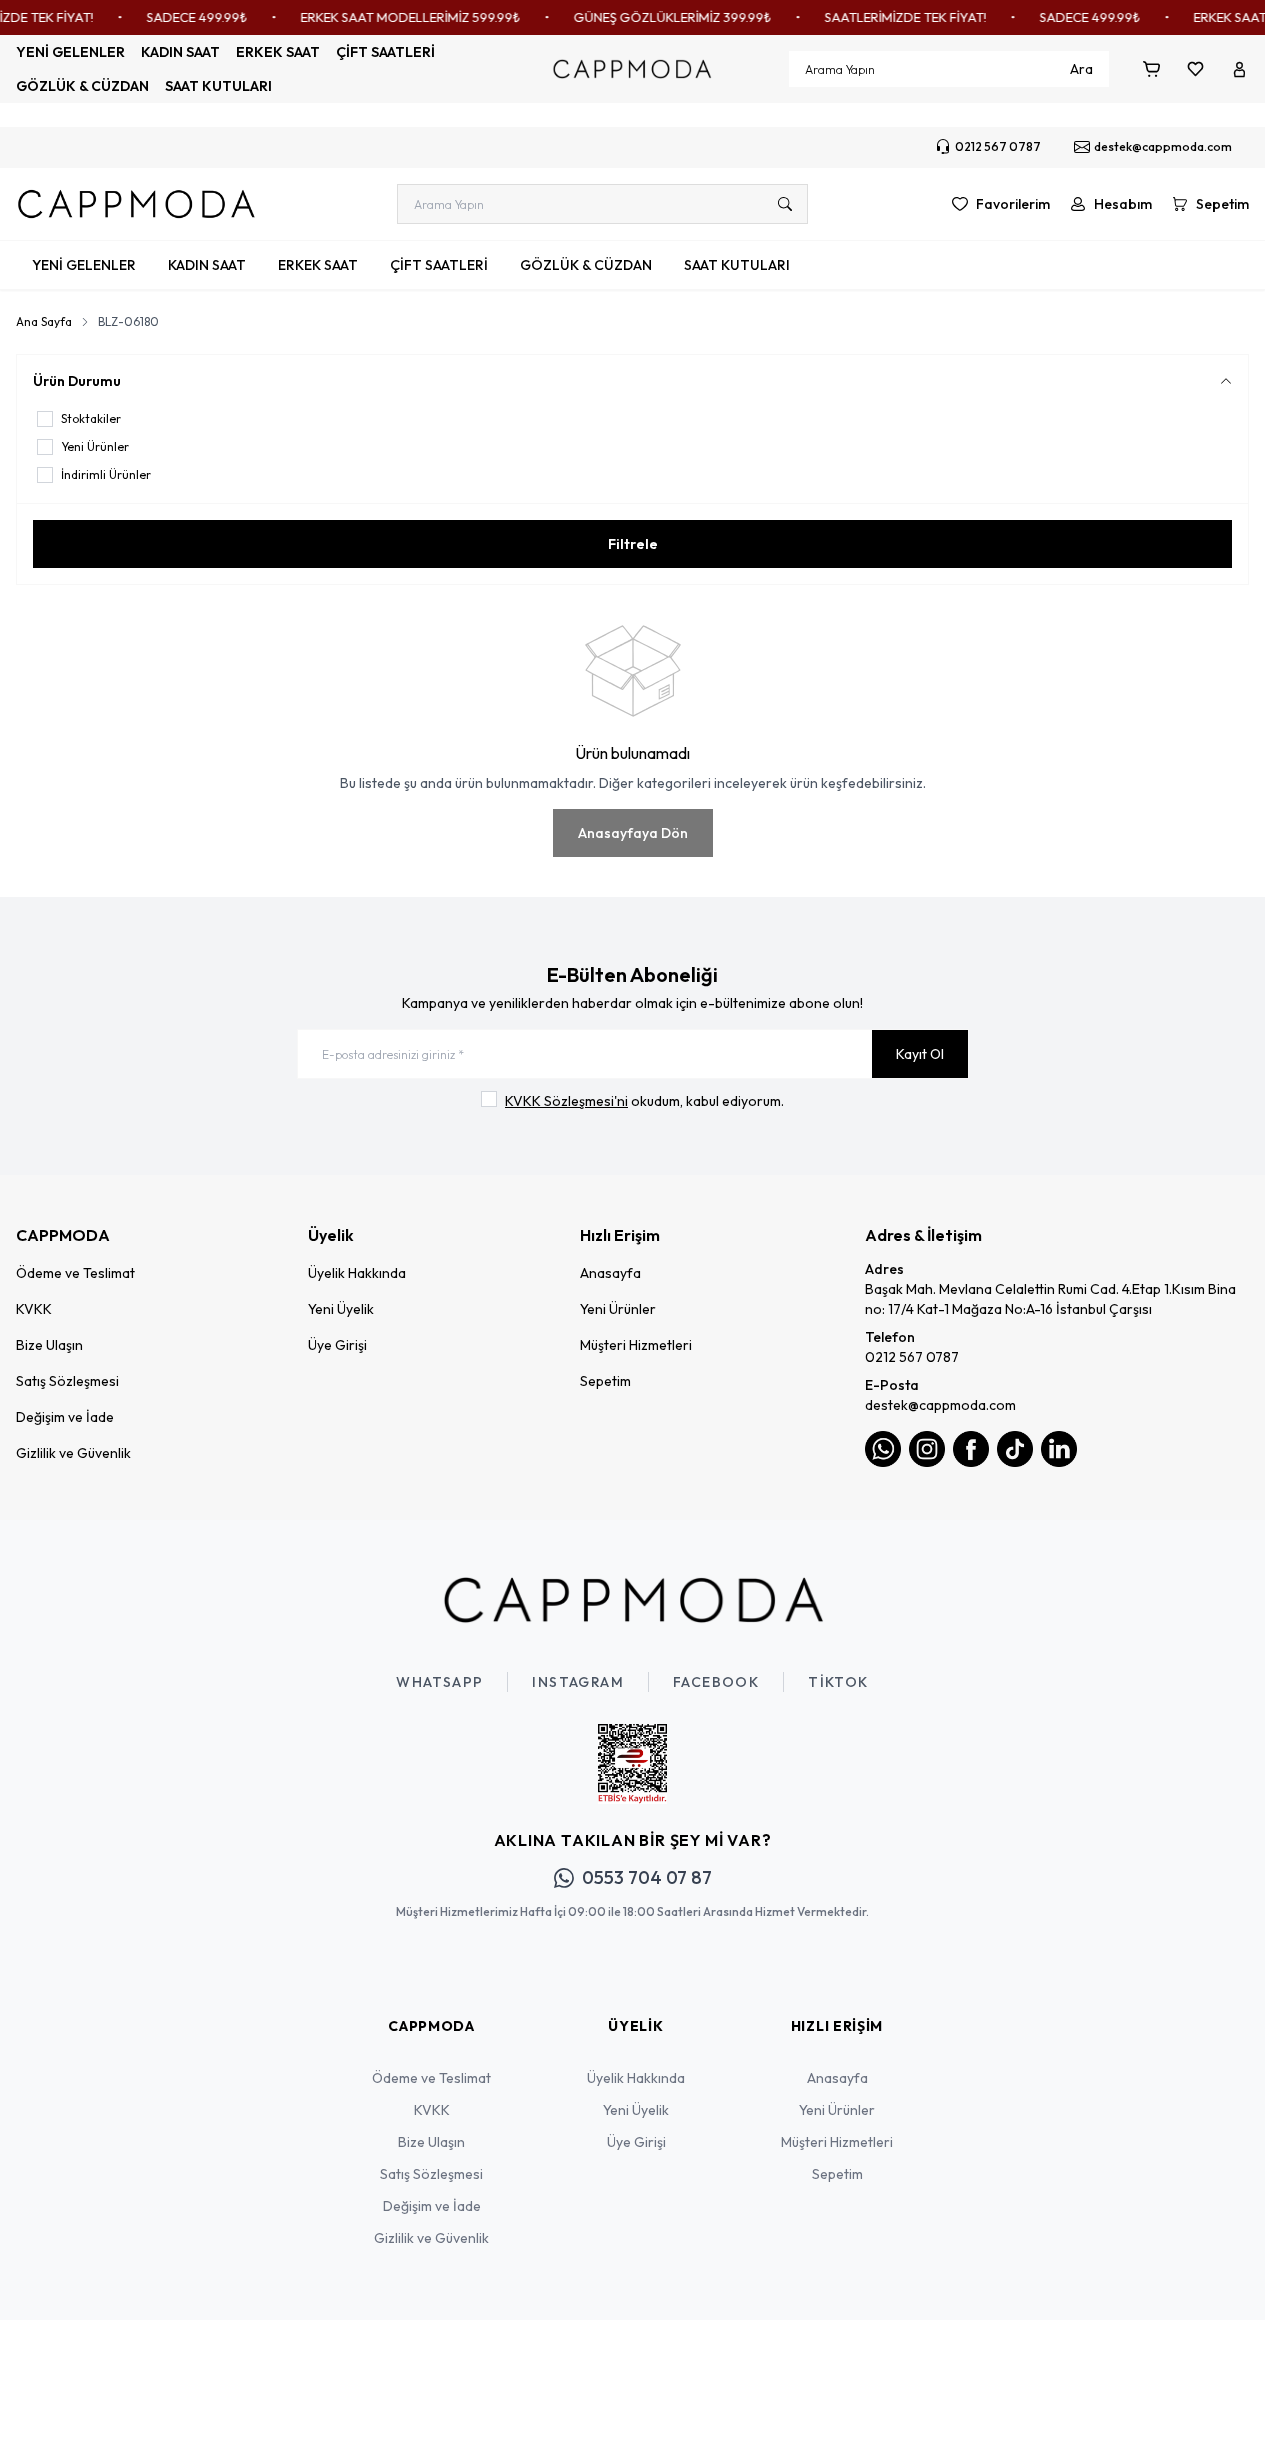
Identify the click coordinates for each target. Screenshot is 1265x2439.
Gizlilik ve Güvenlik (73, 1453)
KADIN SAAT (180, 52)
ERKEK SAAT (278, 52)
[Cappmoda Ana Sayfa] (633, 1600)
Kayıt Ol (920, 1054)
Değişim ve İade (65, 1417)
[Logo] (632, 69)
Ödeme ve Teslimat (75, 1273)
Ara (1081, 69)
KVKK (34, 1309)
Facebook (716, 1682)
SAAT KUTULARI (218, 86)
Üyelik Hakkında (357, 1273)
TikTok (838, 1682)
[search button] (785, 204)
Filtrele (633, 544)
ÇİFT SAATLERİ (385, 52)
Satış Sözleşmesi (67, 1381)
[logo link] (136, 204)
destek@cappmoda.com (940, 1405)
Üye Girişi (337, 1345)
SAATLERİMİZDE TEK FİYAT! (886, 17)
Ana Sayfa (44, 321)
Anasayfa (610, 1273)
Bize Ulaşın (49, 1345)
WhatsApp (439, 1682)
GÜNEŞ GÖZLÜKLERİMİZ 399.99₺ (653, 17)
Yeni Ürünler (618, 1309)
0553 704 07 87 (647, 1877)
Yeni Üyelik (341, 1309)
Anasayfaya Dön (633, 833)
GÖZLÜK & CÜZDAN (82, 86)
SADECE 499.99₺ (177, 17)
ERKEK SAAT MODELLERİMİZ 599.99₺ (391, 17)
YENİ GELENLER (70, 52)
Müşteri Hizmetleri (636, 1345)
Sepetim (605, 1381)
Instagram (578, 1682)
